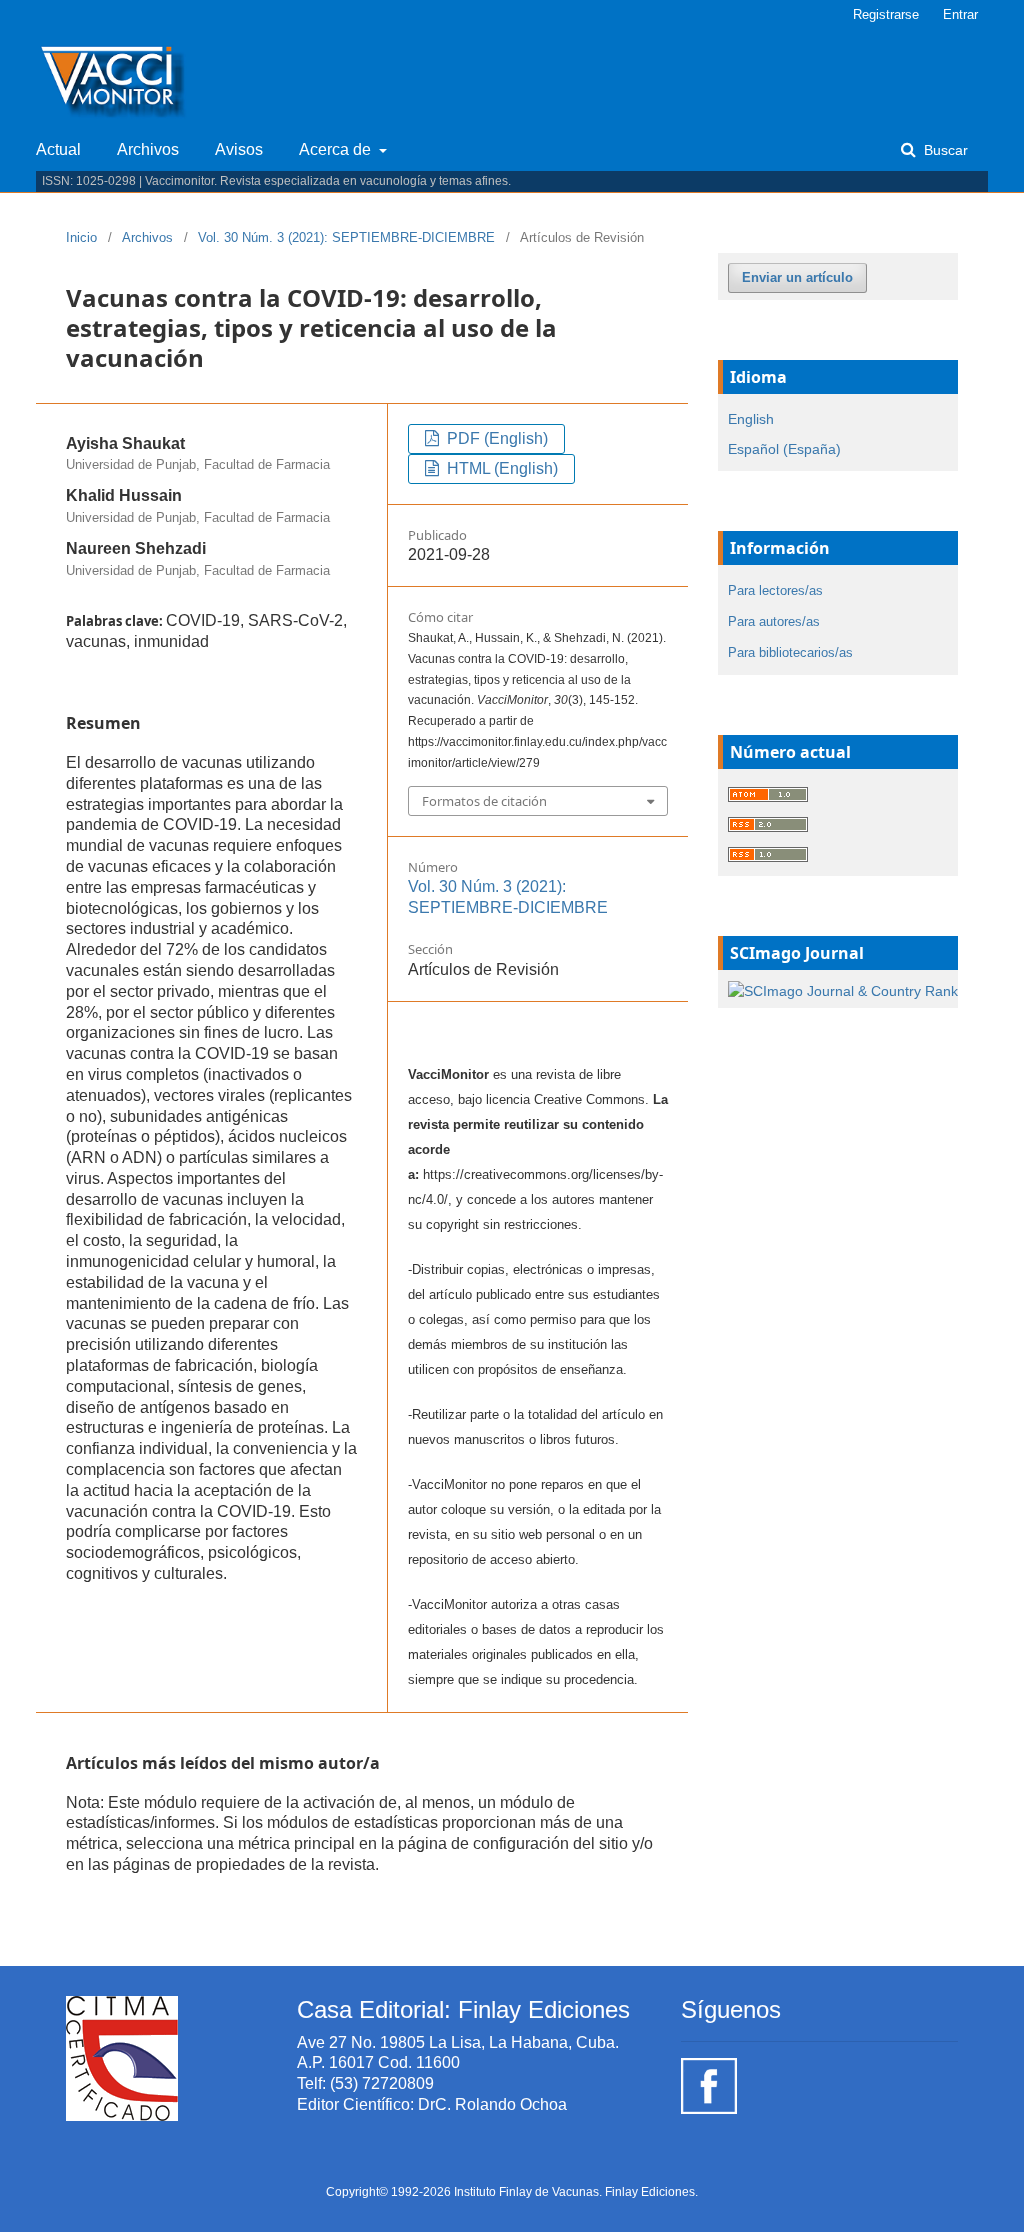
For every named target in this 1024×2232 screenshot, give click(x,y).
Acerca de (337, 149)
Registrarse (886, 14)
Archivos (148, 149)
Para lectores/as (775, 590)
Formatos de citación (484, 801)
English (751, 419)
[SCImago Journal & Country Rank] (843, 990)
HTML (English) (500, 468)
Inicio (81, 237)
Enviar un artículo (797, 277)
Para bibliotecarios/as (790, 652)
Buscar (944, 150)
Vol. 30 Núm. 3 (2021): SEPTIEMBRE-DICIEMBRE (346, 237)
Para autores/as (774, 621)
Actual (58, 149)
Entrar (960, 14)
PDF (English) (495, 438)
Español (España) (784, 449)
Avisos (239, 149)
